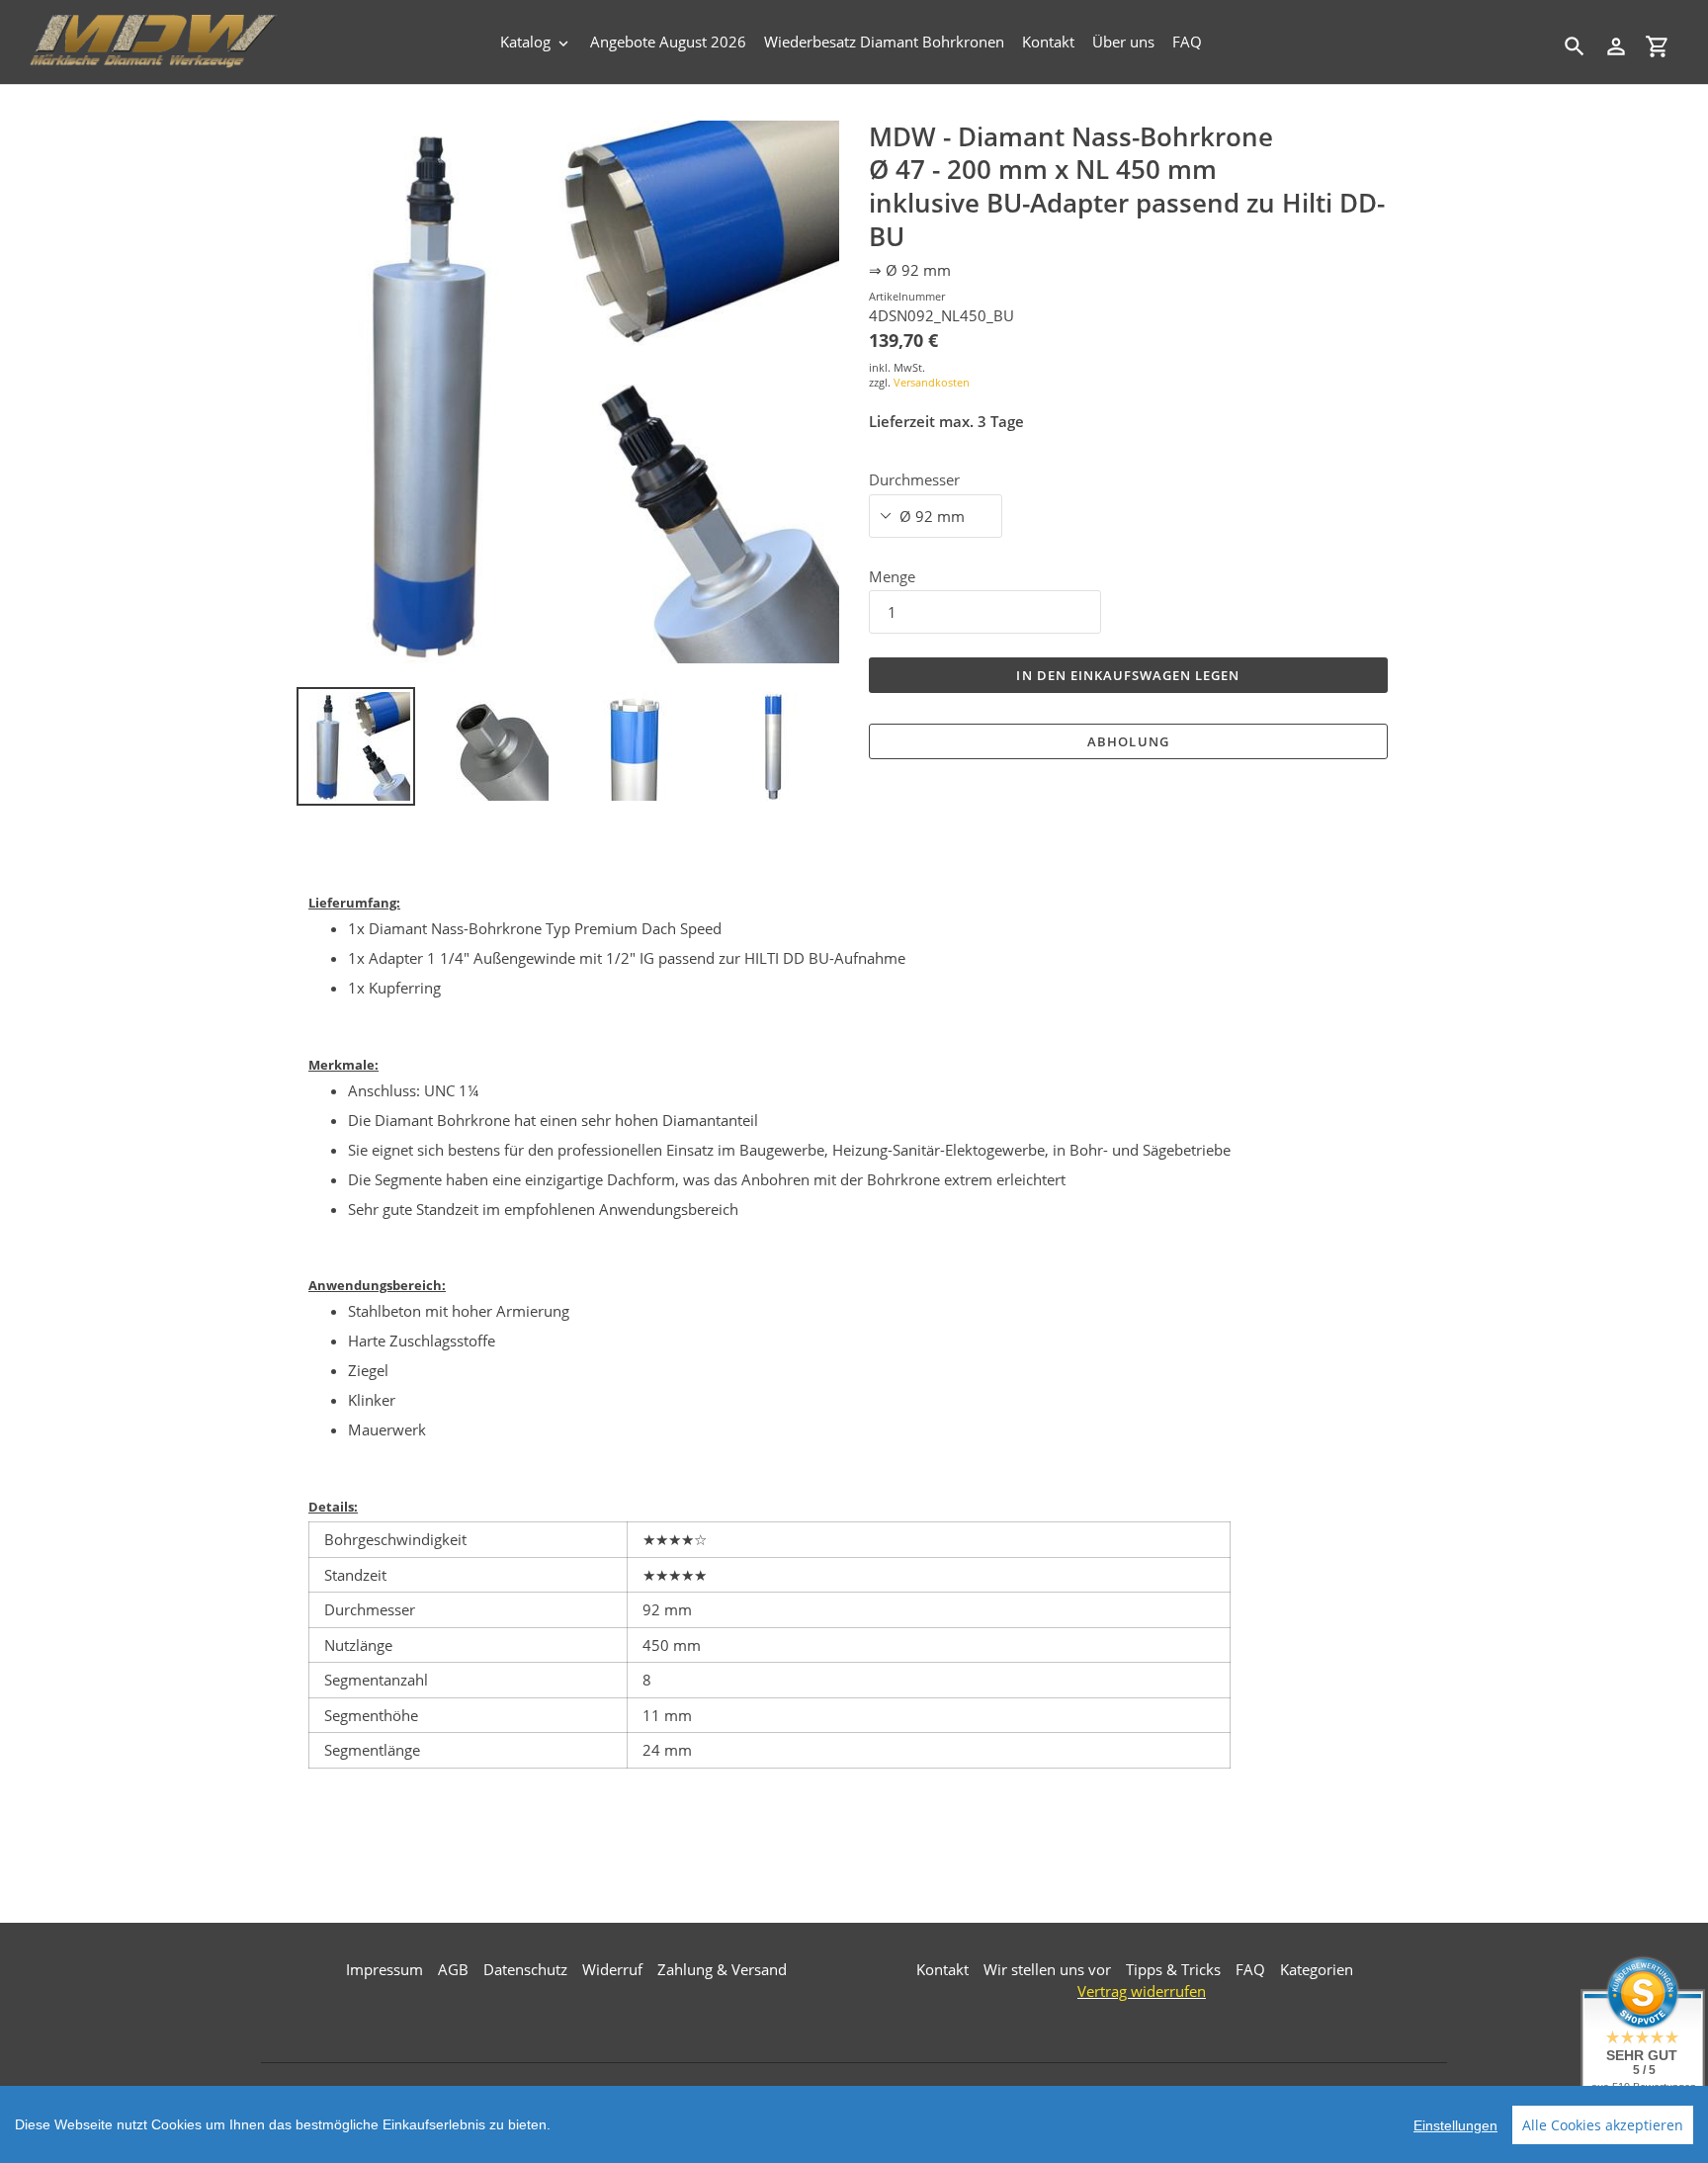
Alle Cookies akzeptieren (1603, 2125)
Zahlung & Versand (722, 1969)
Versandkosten (932, 382)
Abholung (1128, 741)
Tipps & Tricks (1173, 1969)
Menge (892, 576)
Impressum (384, 1969)
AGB (453, 1969)
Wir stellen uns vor (1047, 1969)
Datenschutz (525, 1969)
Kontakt (942, 1969)
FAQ (1250, 1969)
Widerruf (612, 1969)
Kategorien (1317, 1969)
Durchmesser (914, 479)
